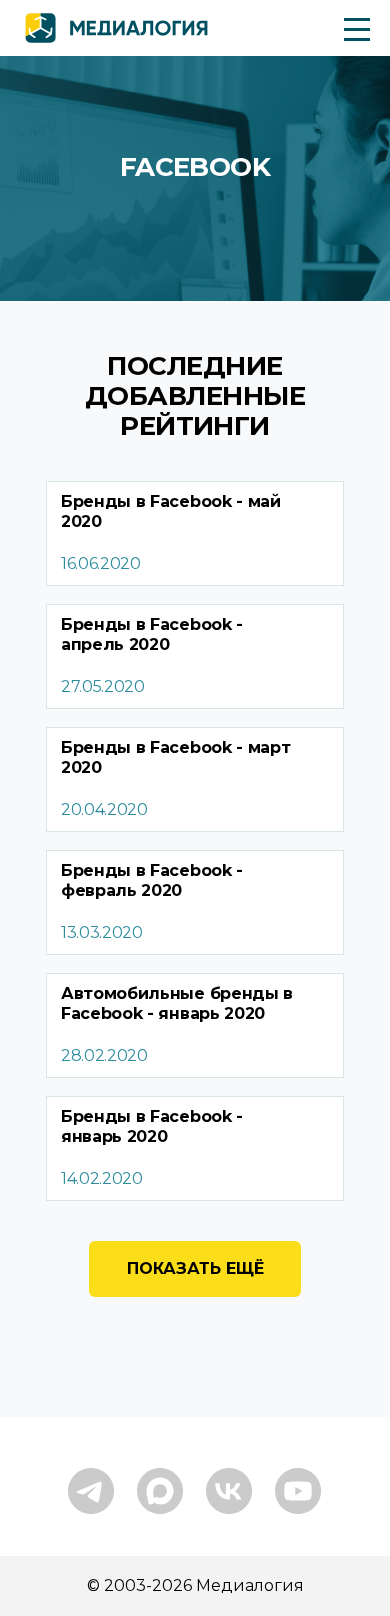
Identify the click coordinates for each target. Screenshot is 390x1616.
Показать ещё (195, 1268)
